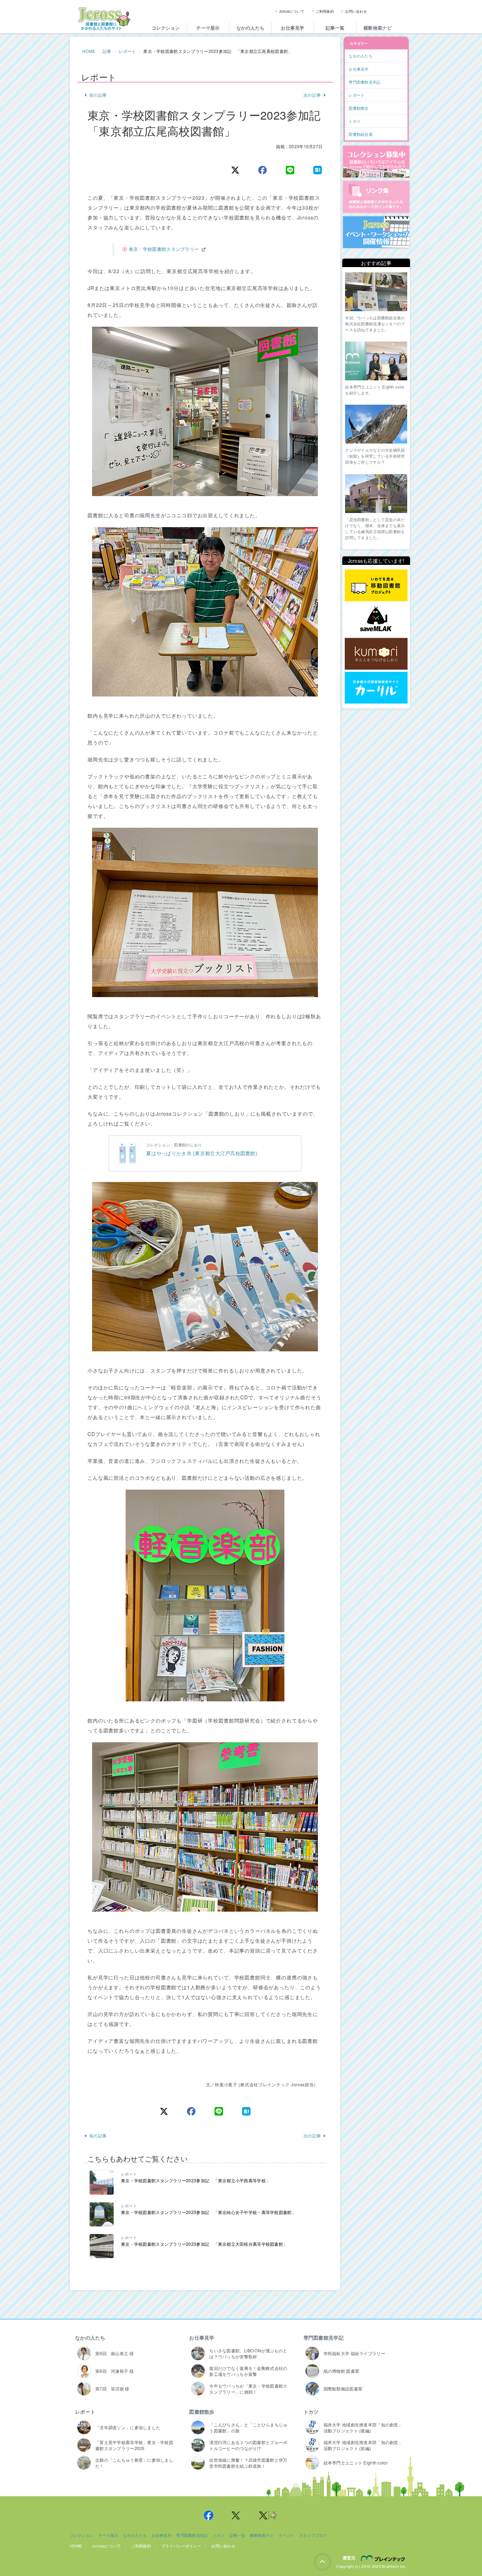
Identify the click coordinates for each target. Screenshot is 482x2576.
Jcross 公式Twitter (236, 2515)
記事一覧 (335, 28)
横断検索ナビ (378, 28)
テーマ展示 (208, 28)
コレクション (166, 28)
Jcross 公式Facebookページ (209, 2515)
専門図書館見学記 (324, 2337)
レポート (127, 51)
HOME (89, 51)
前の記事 (98, 95)
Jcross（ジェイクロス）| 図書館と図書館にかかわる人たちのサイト (104, 19)
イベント (286, 2535)
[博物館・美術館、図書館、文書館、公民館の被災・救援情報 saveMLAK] (376, 620)
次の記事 (312, 95)
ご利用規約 (325, 11)
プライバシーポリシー (181, 2546)
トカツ (311, 2412)
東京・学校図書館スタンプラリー (164, 249)
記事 (107, 51)
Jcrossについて (292, 11)
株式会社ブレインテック (384, 2558)
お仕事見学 (293, 28)
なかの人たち (251, 28)
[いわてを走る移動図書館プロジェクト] (376, 586)
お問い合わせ (356, 11)
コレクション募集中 (376, 162)
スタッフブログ (313, 2535)
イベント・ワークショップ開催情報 (376, 232)
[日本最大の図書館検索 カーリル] (376, 688)
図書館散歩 (202, 2412)
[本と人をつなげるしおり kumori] (376, 654)
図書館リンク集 (376, 197)
